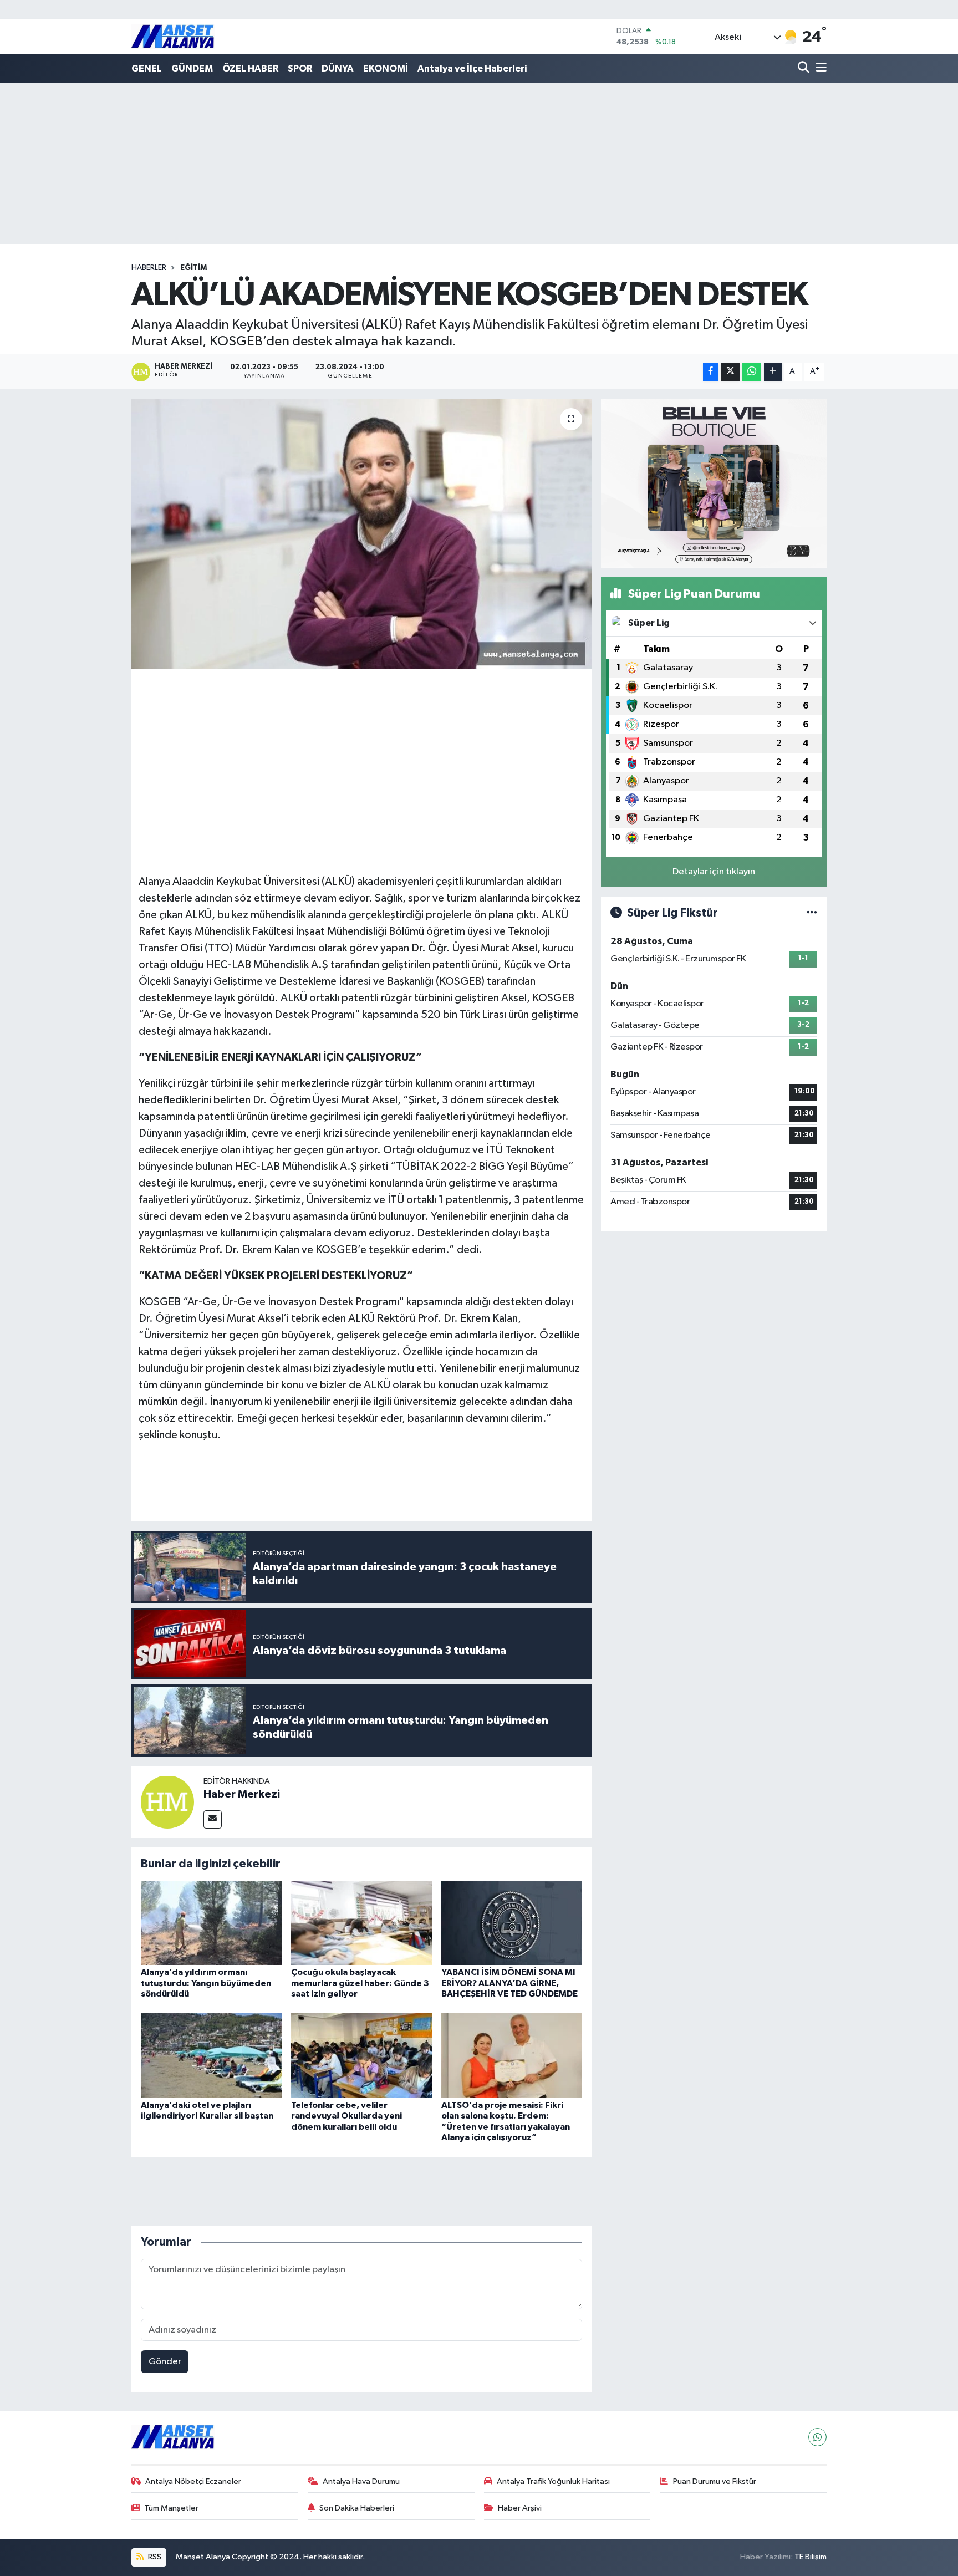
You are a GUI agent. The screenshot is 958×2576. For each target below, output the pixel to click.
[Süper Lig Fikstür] (812, 913)
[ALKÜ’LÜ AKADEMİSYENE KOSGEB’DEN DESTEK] (362, 534)
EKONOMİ (386, 68)
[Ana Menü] (819, 68)
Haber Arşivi (520, 2508)
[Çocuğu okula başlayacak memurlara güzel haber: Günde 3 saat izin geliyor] (361, 1923)
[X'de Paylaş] (730, 372)
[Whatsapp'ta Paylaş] (751, 372)
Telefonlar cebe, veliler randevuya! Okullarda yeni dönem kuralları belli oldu (346, 2116)
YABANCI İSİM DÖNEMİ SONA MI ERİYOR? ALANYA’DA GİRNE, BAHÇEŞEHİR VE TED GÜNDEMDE (509, 1983)
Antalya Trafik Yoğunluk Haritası (553, 2481)
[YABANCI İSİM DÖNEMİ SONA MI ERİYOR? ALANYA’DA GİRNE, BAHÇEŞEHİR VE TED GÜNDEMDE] (512, 1923)
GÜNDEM (192, 68)
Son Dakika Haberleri (357, 2508)
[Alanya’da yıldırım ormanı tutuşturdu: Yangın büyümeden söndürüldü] (211, 1923)
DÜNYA (338, 68)
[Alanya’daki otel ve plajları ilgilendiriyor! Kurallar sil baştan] (211, 2056)
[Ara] (805, 68)
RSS (154, 2557)
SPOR (300, 68)
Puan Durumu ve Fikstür (715, 2481)
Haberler (149, 268)
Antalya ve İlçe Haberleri (472, 68)
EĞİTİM (193, 268)
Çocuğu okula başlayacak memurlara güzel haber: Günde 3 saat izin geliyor (360, 1983)
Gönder (165, 2362)
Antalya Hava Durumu (361, 2481)
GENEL (147, 68)
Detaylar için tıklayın (714, 872)
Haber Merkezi (242, 1794)
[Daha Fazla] (773, 372)
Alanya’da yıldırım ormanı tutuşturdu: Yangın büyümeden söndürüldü (206, 1983)
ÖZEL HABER (250, 68)
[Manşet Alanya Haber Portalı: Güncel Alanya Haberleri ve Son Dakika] (173, 36)
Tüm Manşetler (171, 2508)
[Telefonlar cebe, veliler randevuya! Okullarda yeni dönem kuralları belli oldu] (361, 2056)
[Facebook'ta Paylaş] (711, 372)
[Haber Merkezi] (167, 1802)
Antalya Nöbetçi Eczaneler (193, 2481)
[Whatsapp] (817, 2437)
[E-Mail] (213, 1819)
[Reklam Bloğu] (714, 483)
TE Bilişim (811, 2557)
